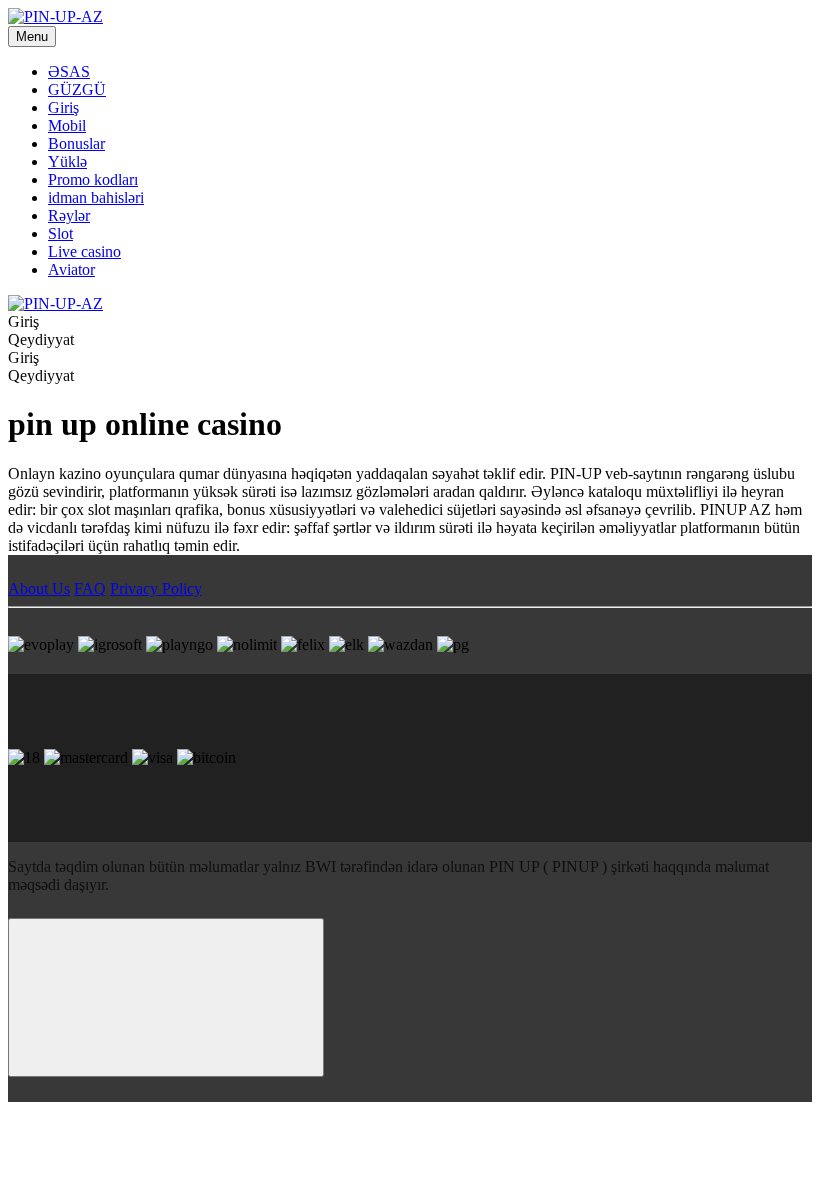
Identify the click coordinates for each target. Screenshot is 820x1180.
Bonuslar (76, 143)
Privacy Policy (156, 588)
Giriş (63, 107)
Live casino (84, 251)
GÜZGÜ (77, 89)
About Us (39, 588)
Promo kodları (93, 179)
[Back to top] (166, 997)
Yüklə (67, 161)
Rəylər (69, 215)
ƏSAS (69, 71)
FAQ (90, 588)
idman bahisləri (96, 197)
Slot (60, 233)
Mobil (67, 125)
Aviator (71, 269)
